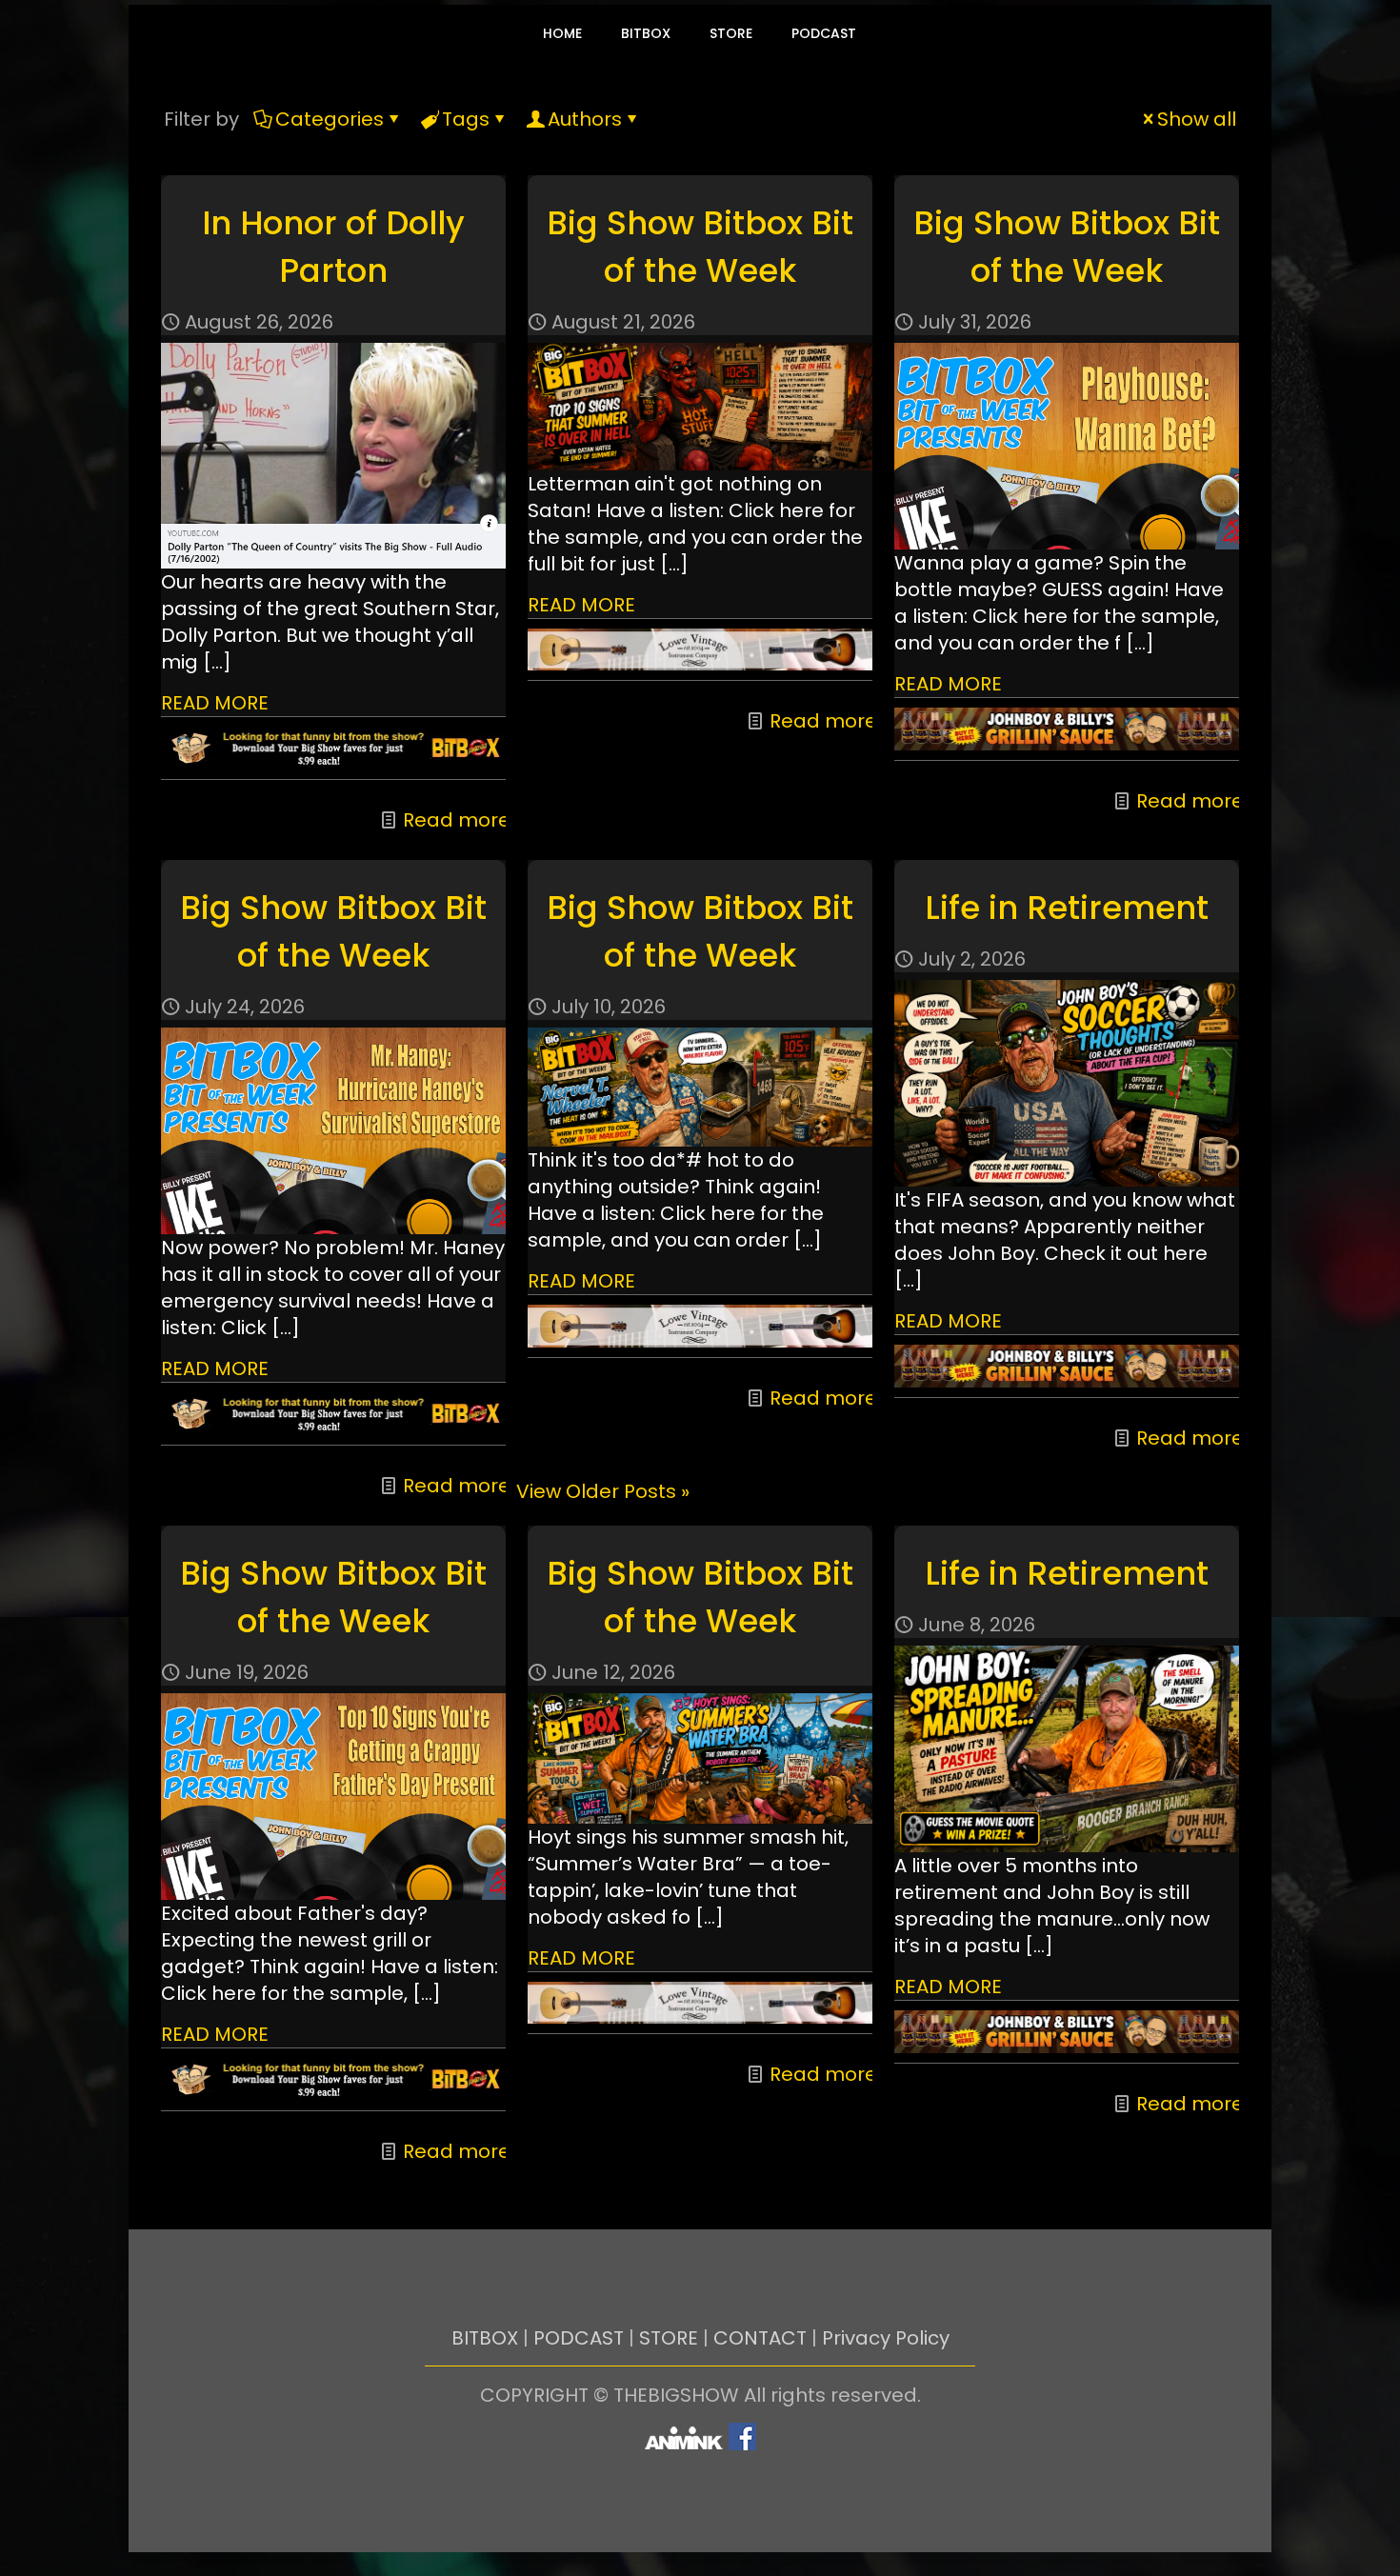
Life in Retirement (1067, 908)
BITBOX (485, 2338)
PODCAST (579, 2338)
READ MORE (215, 703)
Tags (466, 119)
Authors (585, 119)
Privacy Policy (886, 2338)
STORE (669, 2338)
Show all (1197, 119)
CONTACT (760, 2338)
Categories (330, 119)
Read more (457, 820)
